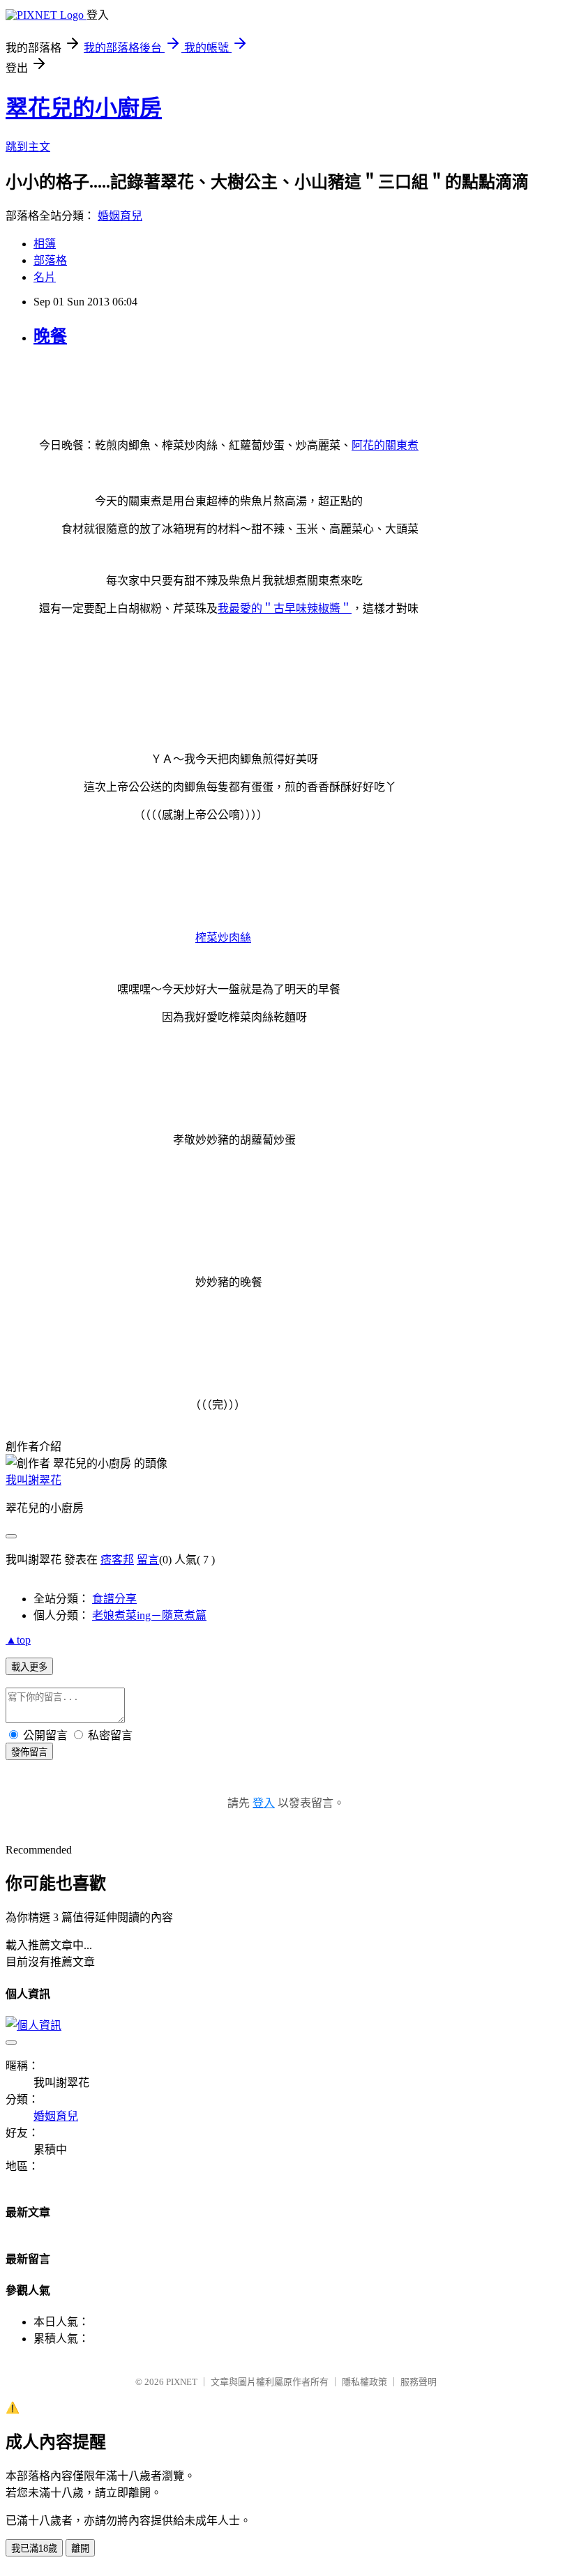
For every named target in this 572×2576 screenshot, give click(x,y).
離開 (80, 2548)
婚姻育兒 (120, 216)
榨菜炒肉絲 (223, 938)
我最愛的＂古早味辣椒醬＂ (285, 608)
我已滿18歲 (34, 2548)
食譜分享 (114, 1599)
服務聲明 (419, 2382)
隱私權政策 (364, 2382)
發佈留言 (29, 1752)
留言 (148, 1560)
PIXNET (182, 2382)
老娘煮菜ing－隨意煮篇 (149, 1615)
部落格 (50, 260)
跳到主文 (28, 147)
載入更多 (29, 1667)
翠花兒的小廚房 (84, 108)
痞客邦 (117, 1560)
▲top (18, 1640)
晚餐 (50, 336)
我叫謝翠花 (33, 1480)
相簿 (45, 244)
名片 (45, 277)
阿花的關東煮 (385, 445)
